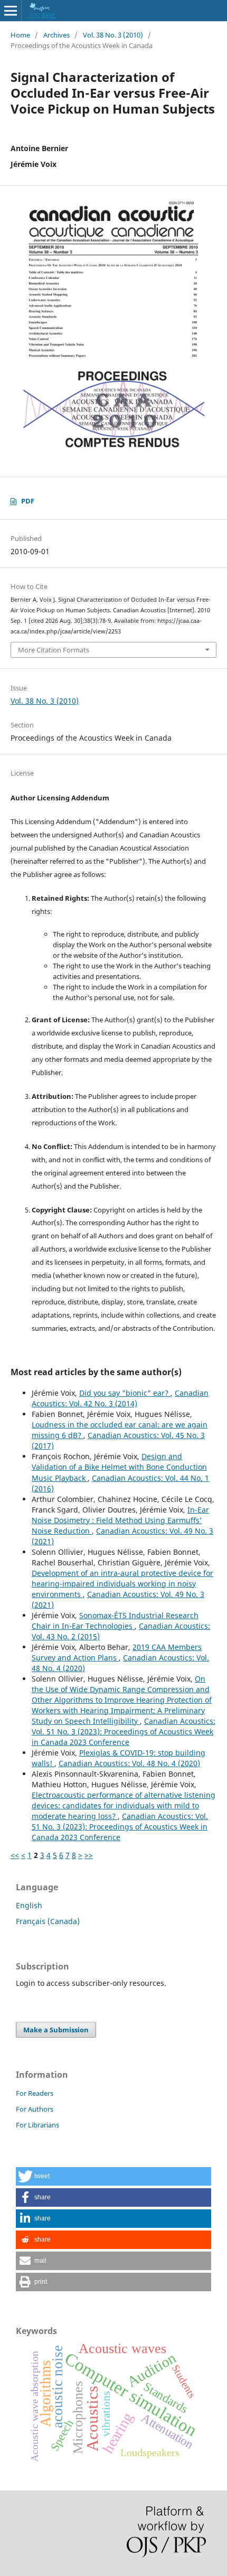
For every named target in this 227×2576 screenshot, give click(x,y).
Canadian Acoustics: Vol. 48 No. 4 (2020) (129, 1763)
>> (89, 1855)
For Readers (35, 2093)
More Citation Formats (54, 650)
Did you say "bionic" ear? (125, 1393)
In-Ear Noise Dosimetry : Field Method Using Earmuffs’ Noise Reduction (120, 1520)
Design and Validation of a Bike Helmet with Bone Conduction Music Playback (119, 1467)
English (29, 1905)
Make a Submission (56, 2030)
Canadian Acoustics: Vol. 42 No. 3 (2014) (120, 1398)
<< (15, 1855)
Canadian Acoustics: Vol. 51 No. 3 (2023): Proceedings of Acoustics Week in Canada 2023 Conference (124, 1732)
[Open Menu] (11, 11)
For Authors (35, 2109)
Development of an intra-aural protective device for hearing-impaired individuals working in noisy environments (122, 1584)
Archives (56, 35)
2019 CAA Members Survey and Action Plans (117, 1652)
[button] (113, 2176)
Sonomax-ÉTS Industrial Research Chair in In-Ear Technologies (115, 1621)
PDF (28, 501)
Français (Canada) (48, 1921)
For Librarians (37, 2125)
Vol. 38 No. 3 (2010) (113, 35)
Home (20, 35)
